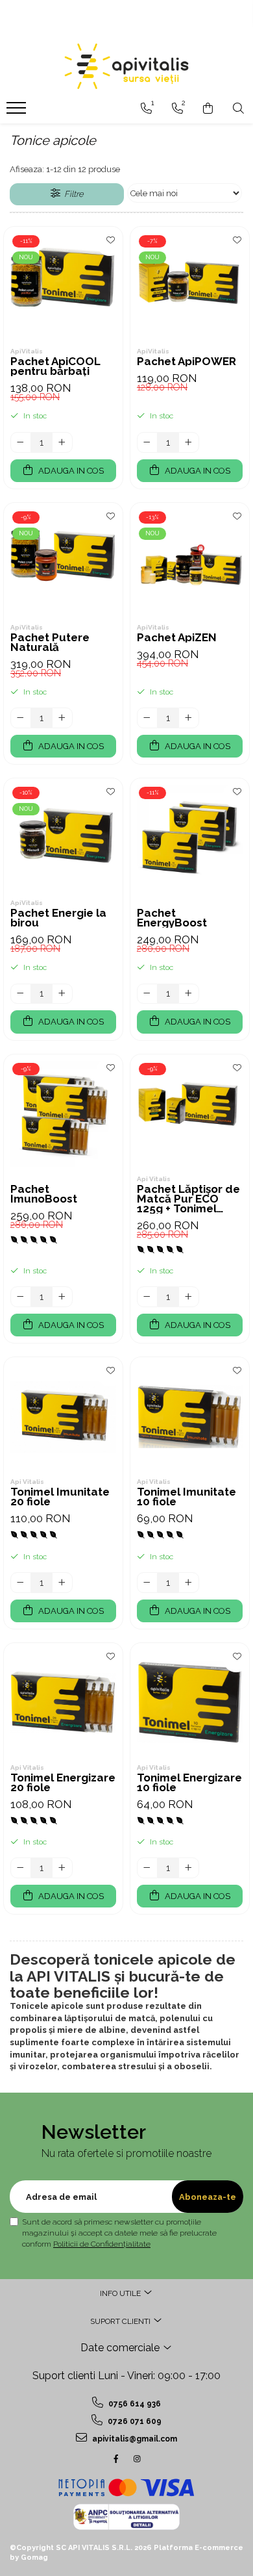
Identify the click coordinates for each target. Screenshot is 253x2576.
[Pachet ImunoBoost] (63, 1114)
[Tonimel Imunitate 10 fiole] (190, 1417)
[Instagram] (137, 2459)
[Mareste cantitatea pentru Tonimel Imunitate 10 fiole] (189, 1583)
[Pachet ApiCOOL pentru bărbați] (63, 286)
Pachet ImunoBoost (44, 1194)
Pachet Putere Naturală (50, 643)
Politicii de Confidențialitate (102, 2244)
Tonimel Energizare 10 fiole (189, 1783)
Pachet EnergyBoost (172, 918)
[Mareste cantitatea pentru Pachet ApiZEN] (189, 718)
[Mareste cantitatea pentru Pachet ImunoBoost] (62, 1297)
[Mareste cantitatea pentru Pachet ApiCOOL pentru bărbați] (62, 442)
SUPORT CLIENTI (121, 2321)
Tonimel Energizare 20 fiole (63, 1783)
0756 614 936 (134, 2404)
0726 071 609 (134, 2421)
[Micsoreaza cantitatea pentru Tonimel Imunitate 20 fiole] (21, 1583)
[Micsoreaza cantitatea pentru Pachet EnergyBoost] (147, 994)
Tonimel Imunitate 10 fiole (187, 1497)
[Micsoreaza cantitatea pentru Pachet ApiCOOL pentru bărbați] (21, 442)
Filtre (72, 194)
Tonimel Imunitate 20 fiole (60, 1497)
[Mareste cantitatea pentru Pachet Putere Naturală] (62, 718)
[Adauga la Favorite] (110, 243)
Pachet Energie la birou (58, 918)
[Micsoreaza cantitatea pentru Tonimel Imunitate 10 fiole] (147, 1583)
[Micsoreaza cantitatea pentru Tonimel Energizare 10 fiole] (147, 1868)
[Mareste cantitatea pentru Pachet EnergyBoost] (189, 994)
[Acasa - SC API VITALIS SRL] (126, 66)
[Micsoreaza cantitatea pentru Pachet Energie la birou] (21, 994)
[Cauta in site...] (238, 108)
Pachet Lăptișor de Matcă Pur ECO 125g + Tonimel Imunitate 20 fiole (188, 1199)
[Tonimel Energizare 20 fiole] (63, 1702)
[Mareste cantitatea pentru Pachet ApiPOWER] (189, 442)
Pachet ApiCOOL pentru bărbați (55, 366)
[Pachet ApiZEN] (190, 562)
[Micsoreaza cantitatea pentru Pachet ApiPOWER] (147, 442)
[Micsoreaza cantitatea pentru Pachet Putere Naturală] (21, 718)
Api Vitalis (154, 1179)
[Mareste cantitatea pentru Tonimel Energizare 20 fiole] (62, 1868)
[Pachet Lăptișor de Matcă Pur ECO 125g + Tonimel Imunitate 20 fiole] (190, 1114)
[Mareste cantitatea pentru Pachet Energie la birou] (62, 994)
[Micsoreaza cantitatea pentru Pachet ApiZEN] (147, 718)
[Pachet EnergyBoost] (190, 838)
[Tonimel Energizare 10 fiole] (190, 1702)
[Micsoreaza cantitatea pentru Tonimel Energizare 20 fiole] (21, 1868)
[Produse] (18, 112)
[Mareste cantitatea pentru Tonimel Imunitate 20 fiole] (62, 1583)
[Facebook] (116, 2459)
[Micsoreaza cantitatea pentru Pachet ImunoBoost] (21, 1297)
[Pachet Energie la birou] (63, 838)
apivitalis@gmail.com (134, 2439)
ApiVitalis (27, 351)
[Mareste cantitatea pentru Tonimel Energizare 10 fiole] (189, 1868)
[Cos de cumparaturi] (208, 108)
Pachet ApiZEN (177, 638)
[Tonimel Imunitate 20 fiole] (63, 1417)
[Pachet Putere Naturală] (63, 562)
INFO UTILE (121, 2293)
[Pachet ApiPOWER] (190, 286)
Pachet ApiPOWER (187, 362)
